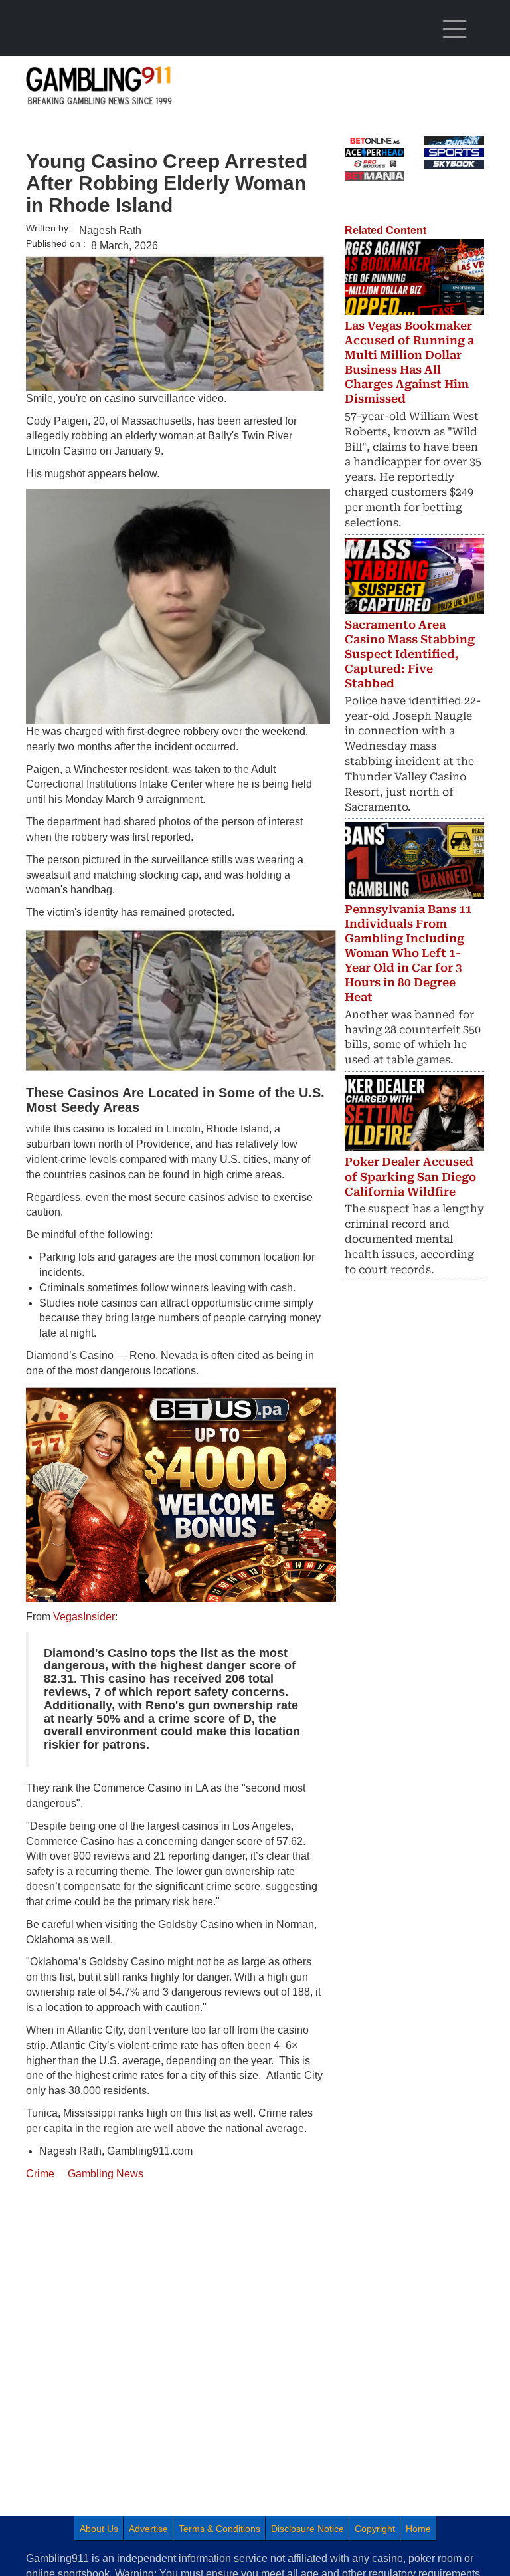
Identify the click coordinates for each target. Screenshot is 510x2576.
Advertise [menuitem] (148, 2529)
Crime (40, 2174)
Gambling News (106, 2174)
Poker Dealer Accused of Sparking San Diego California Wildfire (410, 1176)
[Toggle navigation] (454, 29)
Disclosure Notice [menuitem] (307, 2529)
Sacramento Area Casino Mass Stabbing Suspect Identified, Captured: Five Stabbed (410, 654)
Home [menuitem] (418, 2529)
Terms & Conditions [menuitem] (219, 2529)
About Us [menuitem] (99, 2529)
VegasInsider (84, 1617)
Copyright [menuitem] (375, 2529)
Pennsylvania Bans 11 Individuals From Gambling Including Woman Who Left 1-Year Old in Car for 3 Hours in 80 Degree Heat (408, 953)
